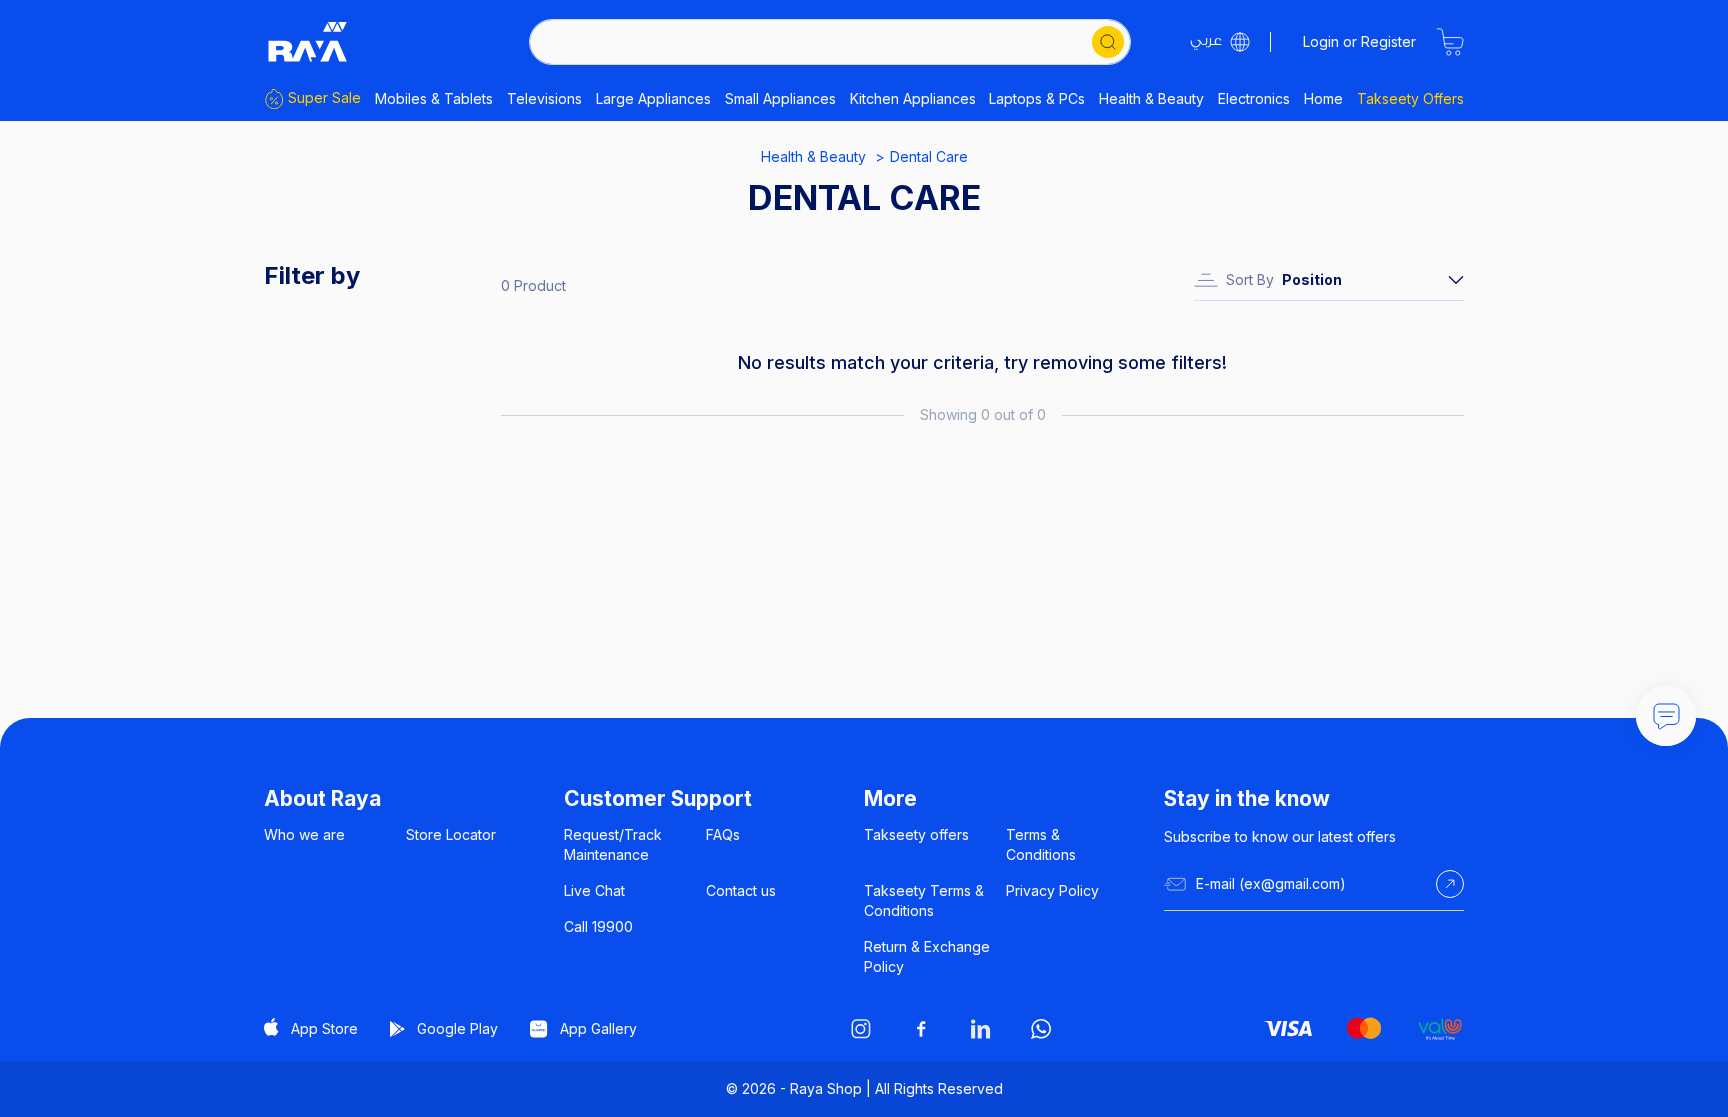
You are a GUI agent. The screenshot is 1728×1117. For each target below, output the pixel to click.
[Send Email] (1450, 884)
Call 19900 (598, 926)
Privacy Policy (1052, 890)
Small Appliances (780, 98)
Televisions (544, 98)
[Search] (1108, 42)
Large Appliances (653, 98)
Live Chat (594, 890)
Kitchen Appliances (913, 98)
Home (1323, 98)
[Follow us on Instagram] (861, 1029)
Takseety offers (916, 834)
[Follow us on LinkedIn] (981, 1029)
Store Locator (451, 834)
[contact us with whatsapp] (1666, 716)
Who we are (304, 834)
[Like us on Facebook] (921, 1029)
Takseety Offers (1410, 98)
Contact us (741, 890)
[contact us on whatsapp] (1041, 1029)
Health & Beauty (1151, 98)
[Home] (308, 42)
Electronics (1254, 98)
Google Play (457, 1028)
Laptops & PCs (1037, 98)
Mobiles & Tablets (434, 98)
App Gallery (598, 1028)
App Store (324, 1028)
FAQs (723, 834)
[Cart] (1450, 42)
